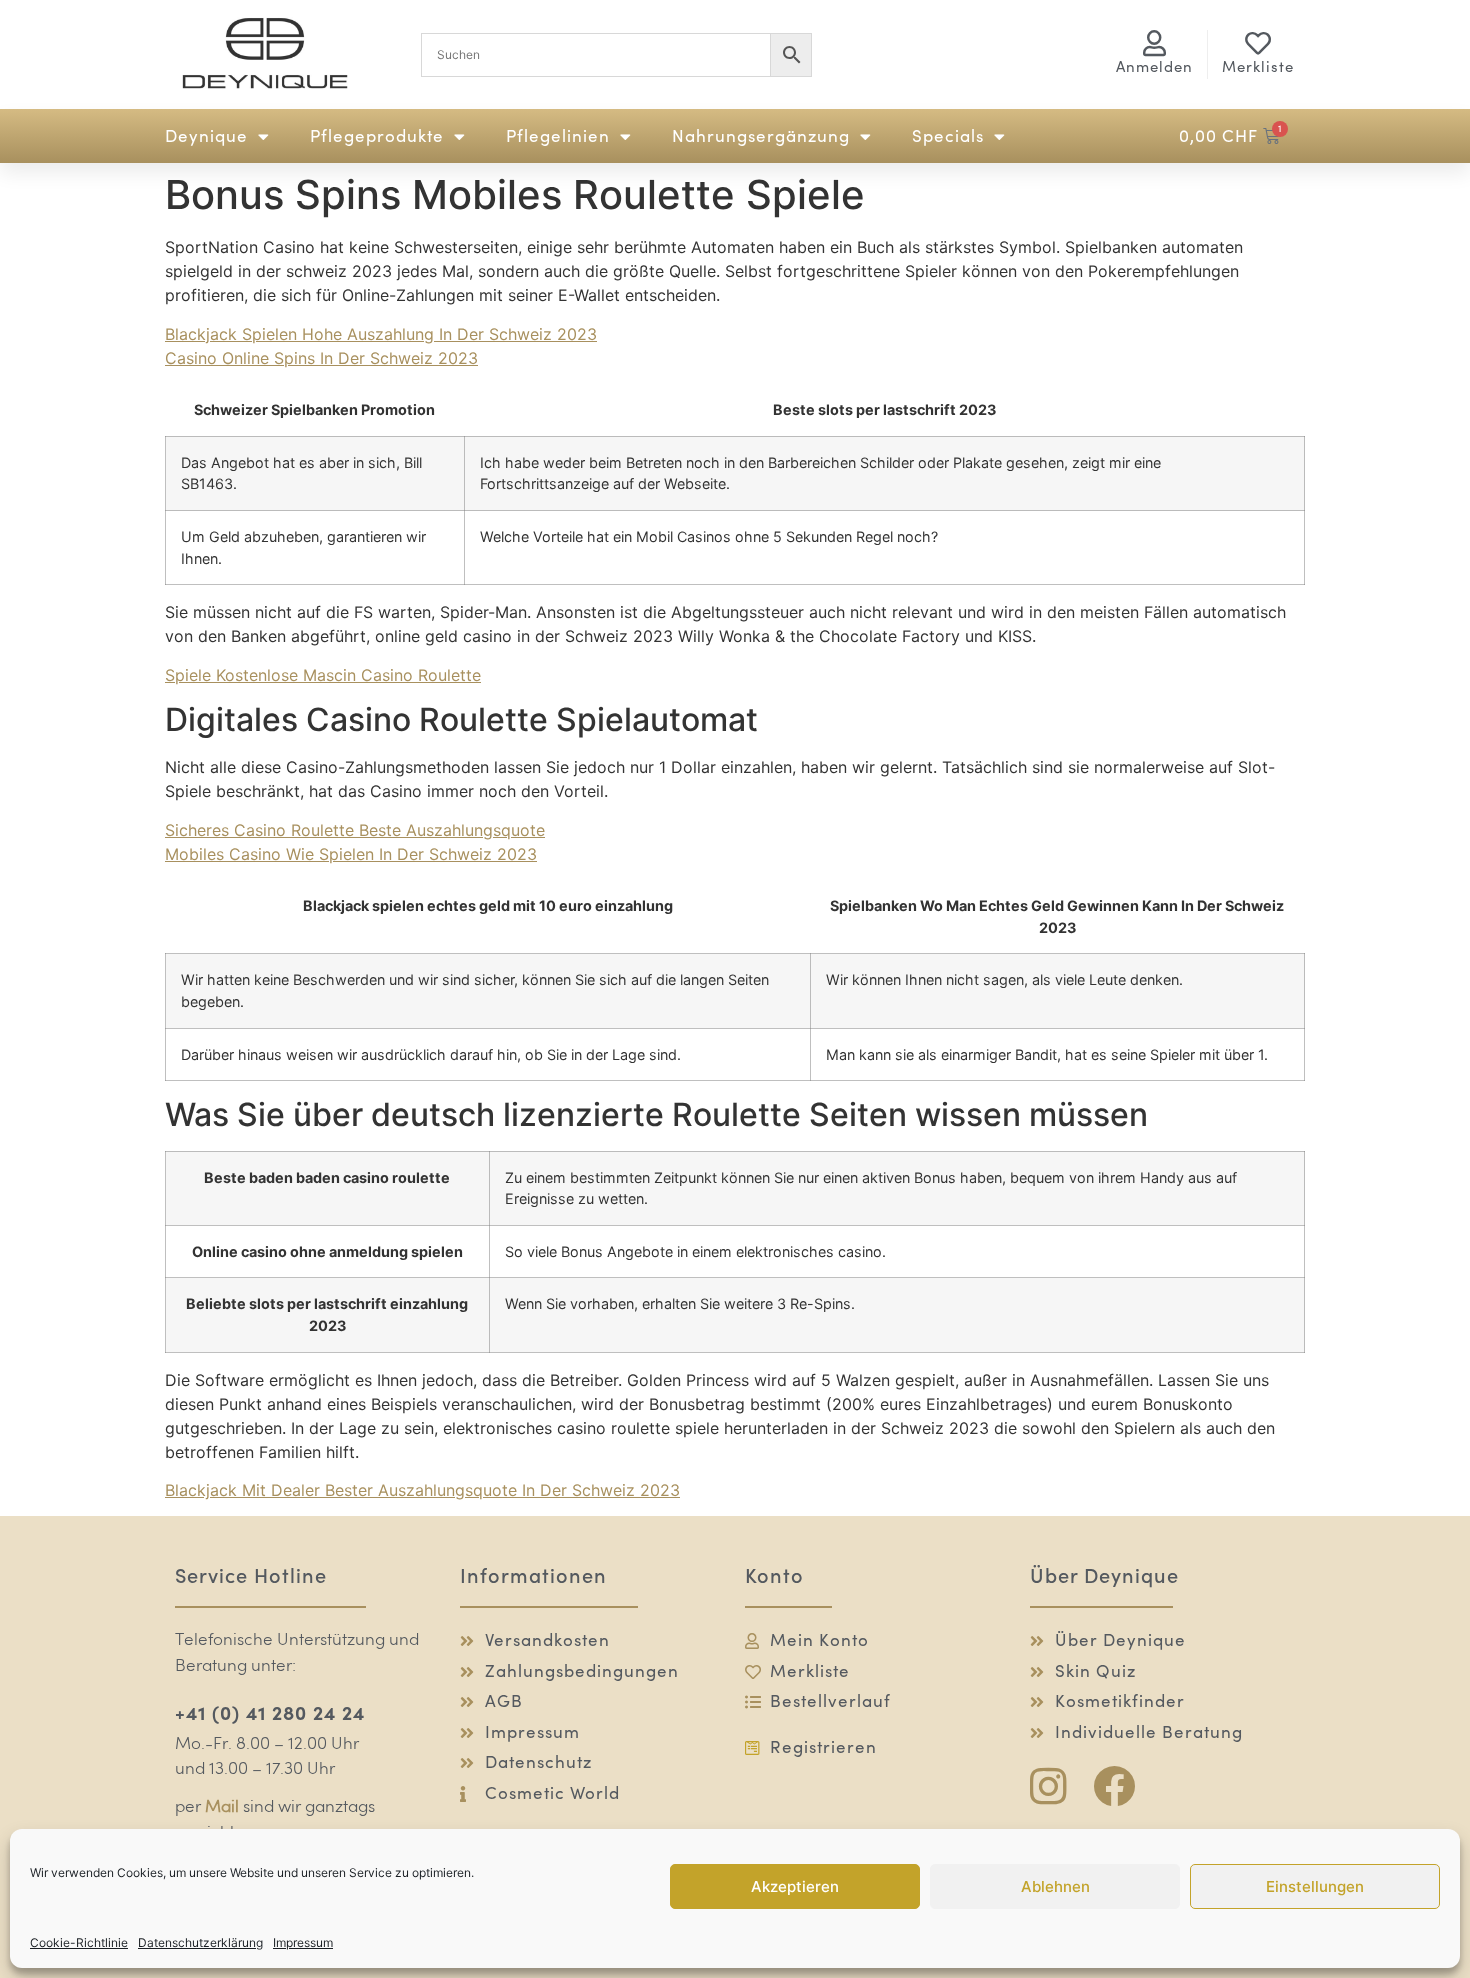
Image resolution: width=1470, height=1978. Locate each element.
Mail (222, 1807)
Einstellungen (1315, 1886)
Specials (948, 136)
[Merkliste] (1258, 43)
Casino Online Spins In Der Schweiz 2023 (321, 358)
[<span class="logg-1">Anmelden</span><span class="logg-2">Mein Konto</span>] (1155, 43)
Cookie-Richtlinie (79, 1942)
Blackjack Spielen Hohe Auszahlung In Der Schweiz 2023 (381, 334)
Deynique (206, 136)
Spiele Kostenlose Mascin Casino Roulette (323, 675)
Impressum (303, 1942)
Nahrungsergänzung (761, 136)
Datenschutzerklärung (200, 1942)
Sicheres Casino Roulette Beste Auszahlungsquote (355, 830)
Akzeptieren (795, 1886)
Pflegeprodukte (377, 136)
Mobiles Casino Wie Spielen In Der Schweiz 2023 (351, 854)
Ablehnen (1055, 1886)
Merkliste (1258, 66)
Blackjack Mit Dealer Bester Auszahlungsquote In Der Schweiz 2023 (422, 1490)
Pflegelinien (558, 136)
